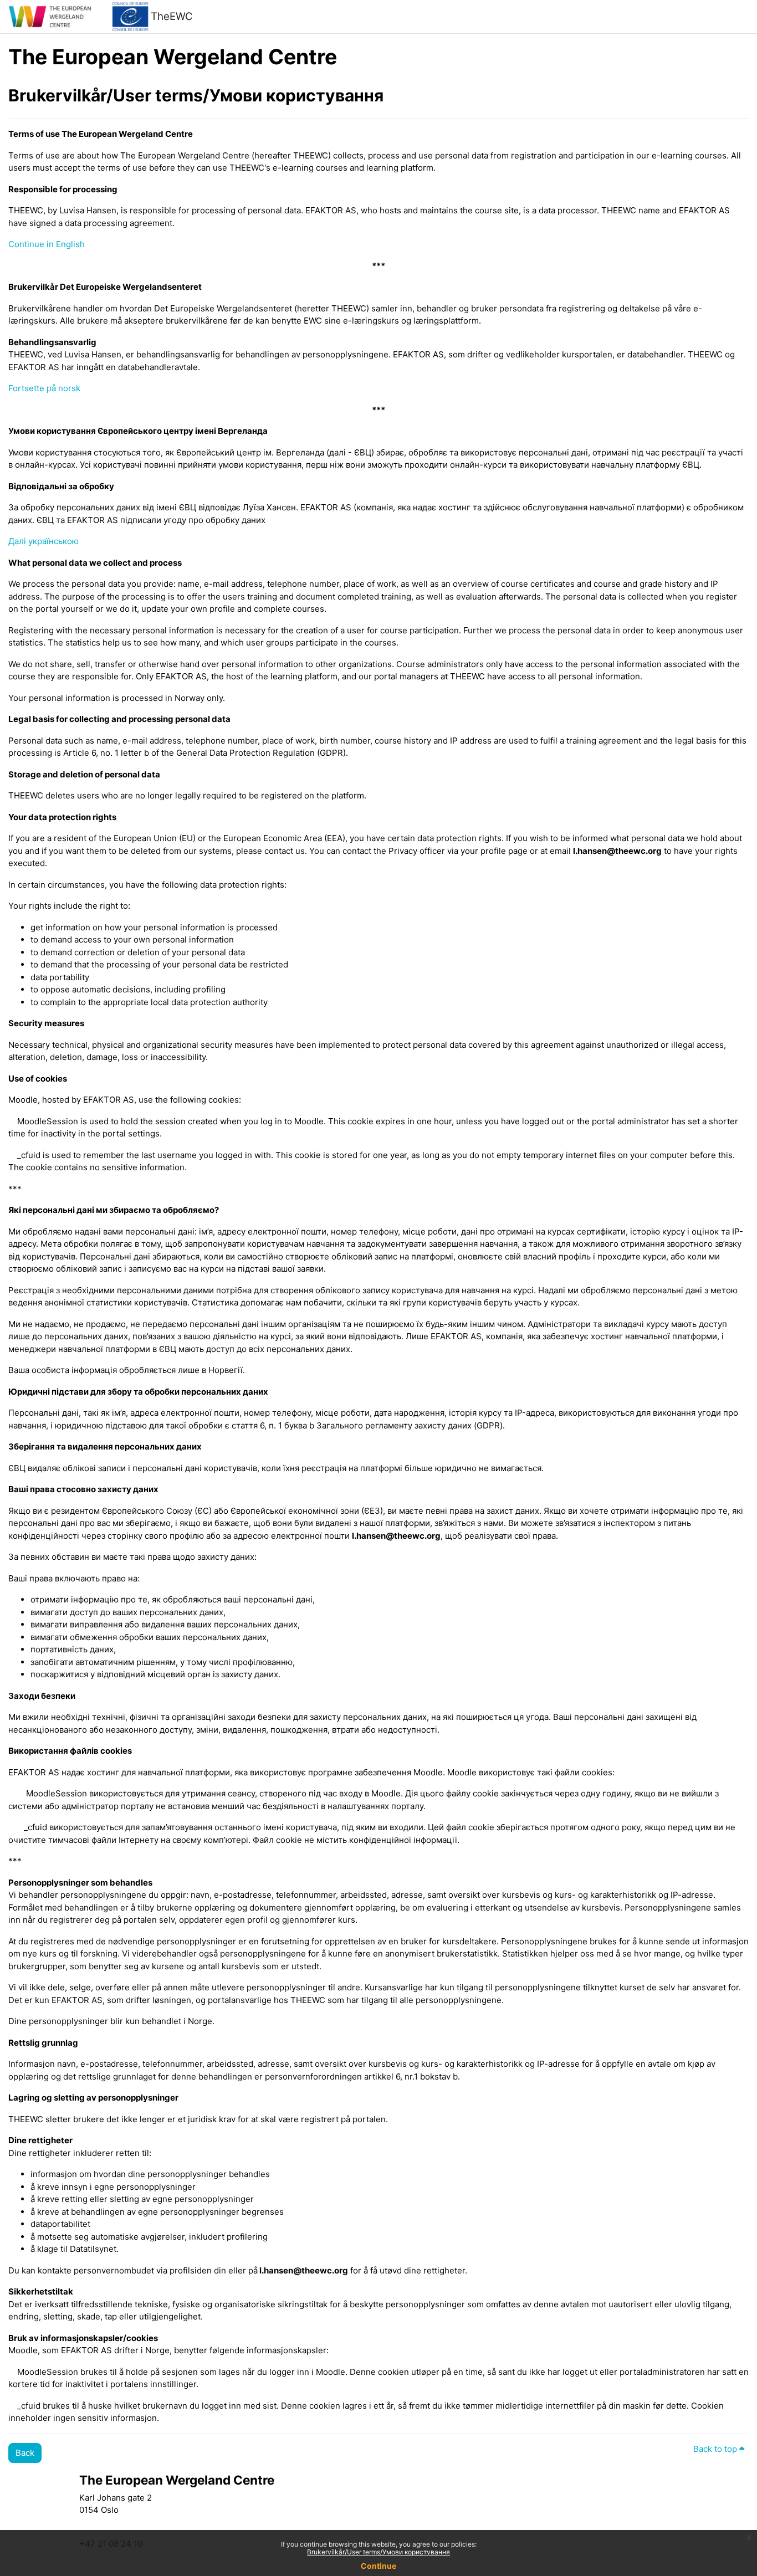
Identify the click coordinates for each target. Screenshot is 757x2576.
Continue (378, 2566)
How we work (333, 2502)
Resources (328, 2527)
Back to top (716, 2449)
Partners (324, 2514)
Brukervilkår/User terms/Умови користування (378, 2552)
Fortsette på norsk (44, 388)
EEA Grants (533, 2514)
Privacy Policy (539, 2527)
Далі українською (44, 541)
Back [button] (25, 2453)
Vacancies (531, 2502)
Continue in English (47, 244)
